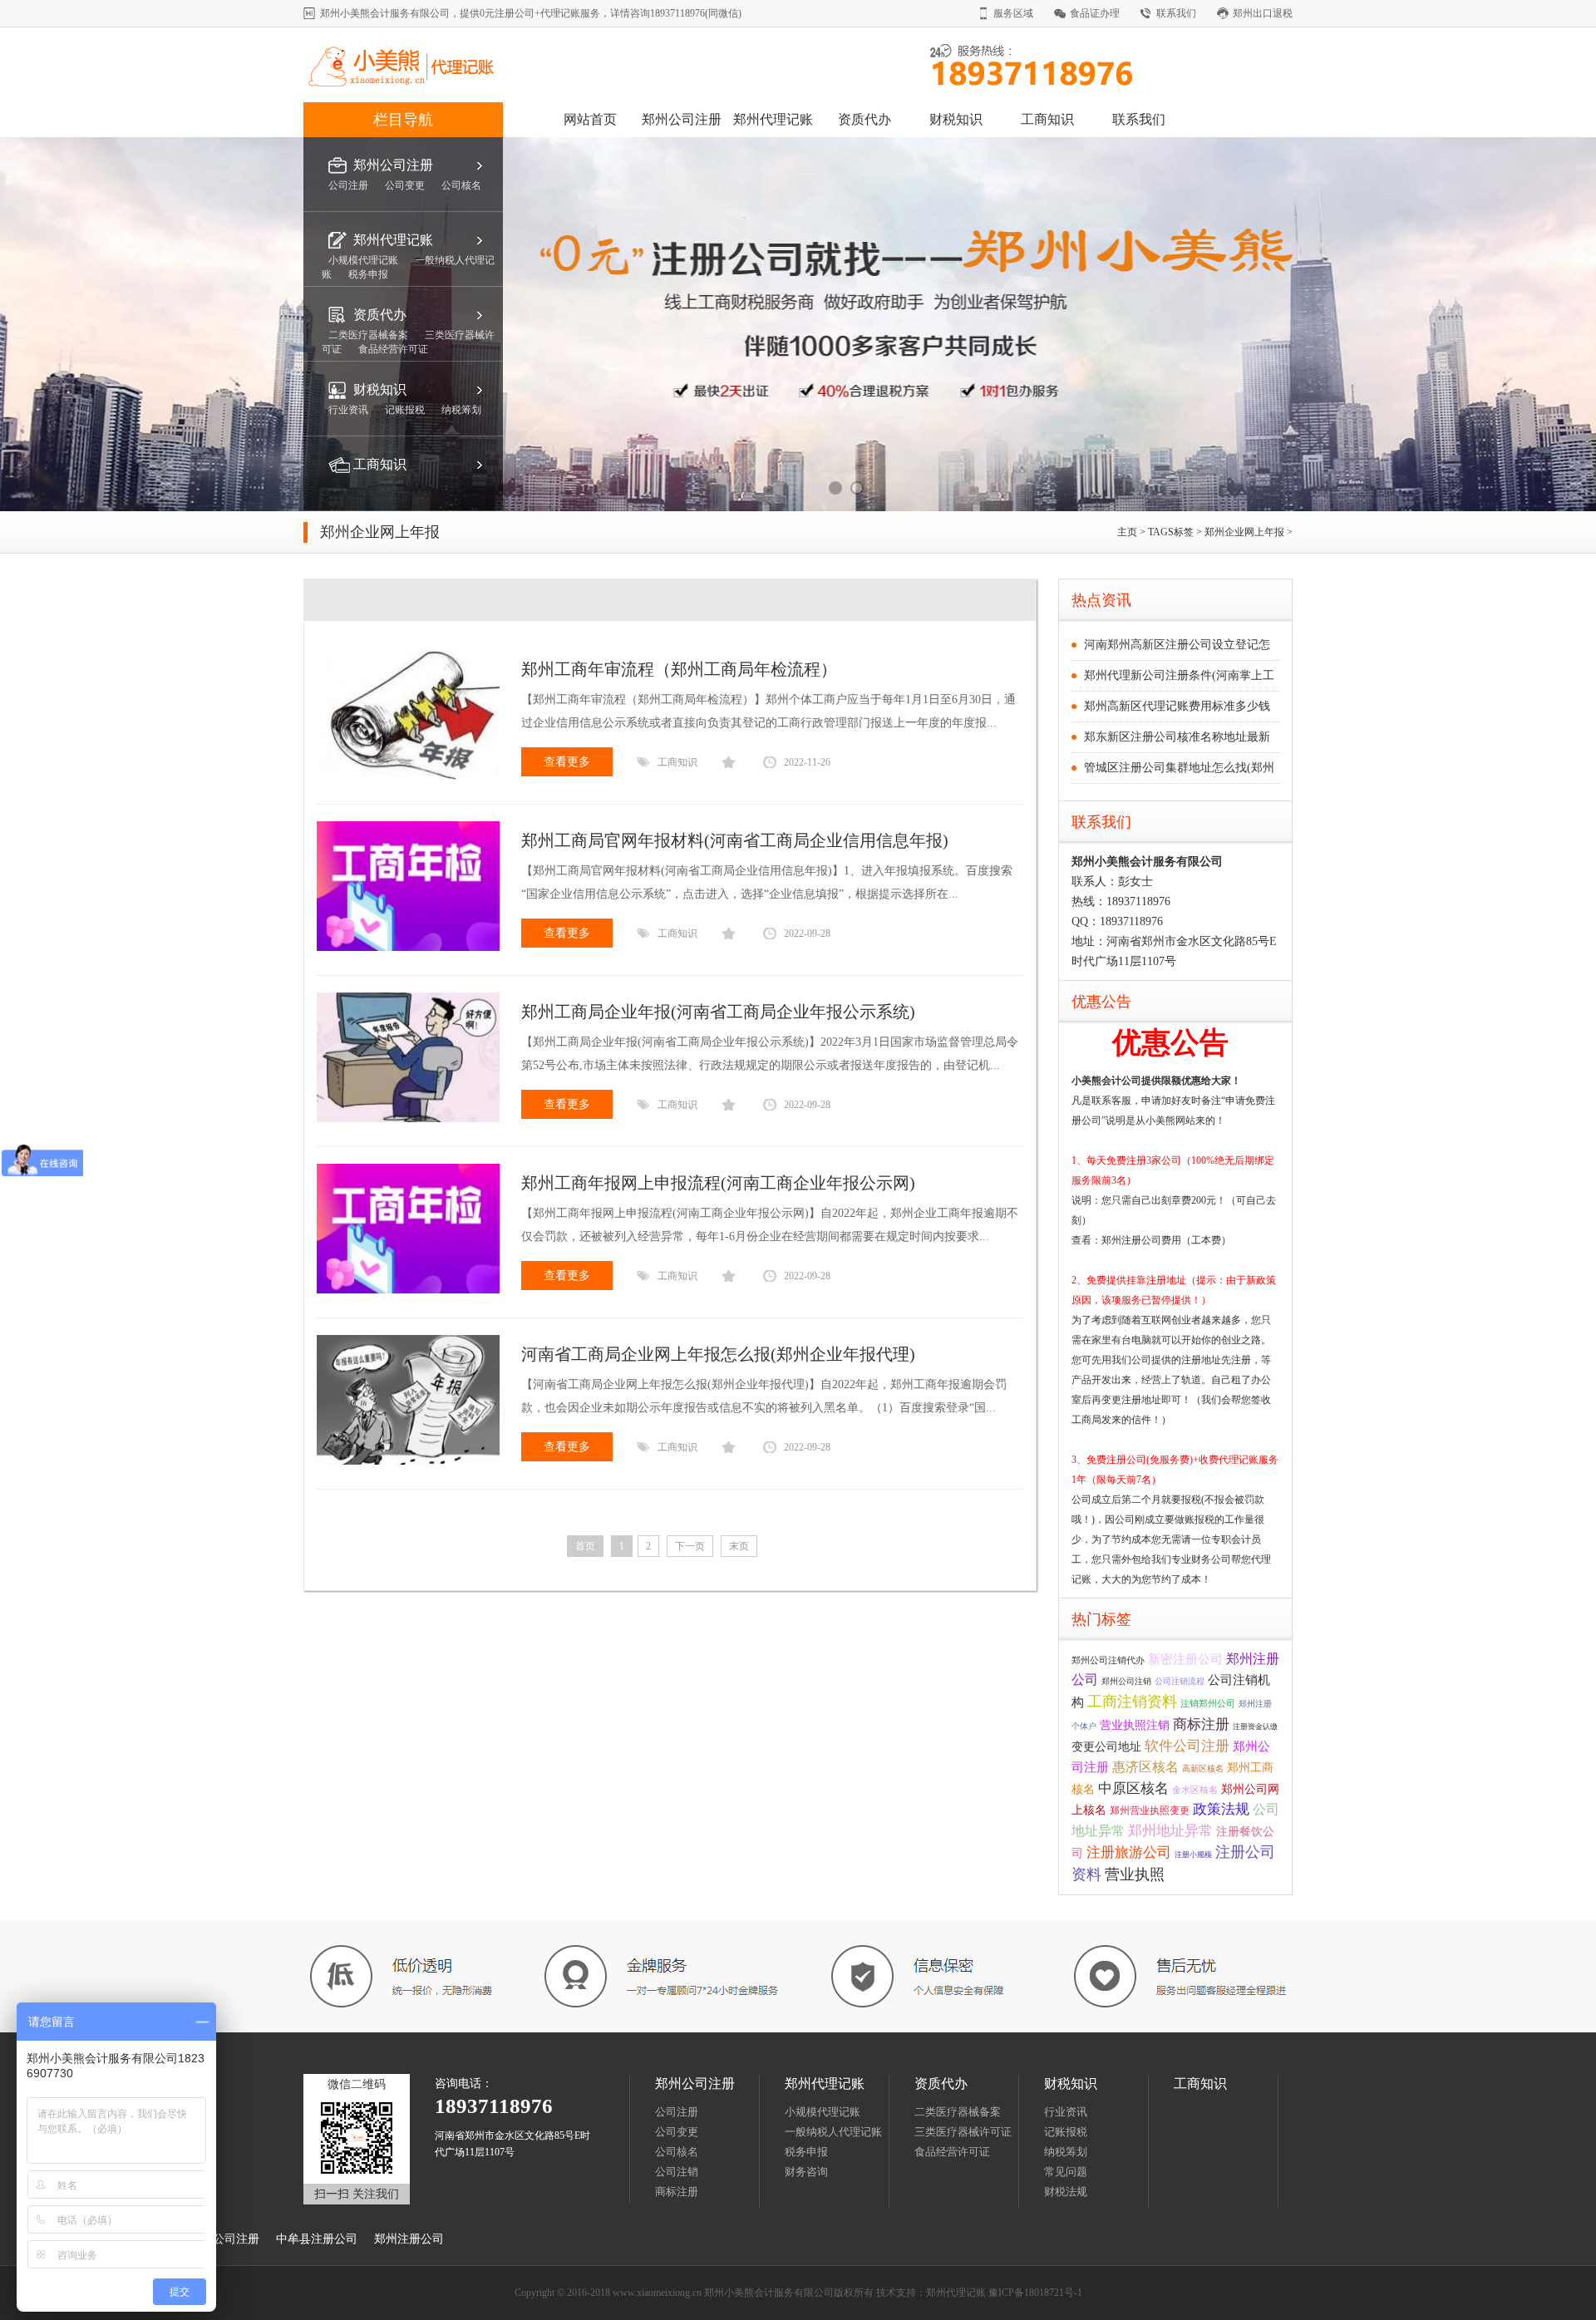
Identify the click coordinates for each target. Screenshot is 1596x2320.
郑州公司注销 (1126, 1681)
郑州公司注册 (682, 119)
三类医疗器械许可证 (963, 2132)
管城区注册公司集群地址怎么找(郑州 (1179, 768)
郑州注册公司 (409, 2239)
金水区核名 (1195, 1790)
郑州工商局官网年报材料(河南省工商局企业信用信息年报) (735, 840)
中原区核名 (1133, 1788)
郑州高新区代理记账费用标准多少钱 (1177, 706)
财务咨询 (806, 2172)
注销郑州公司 (1208, 1703)
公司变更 (677, 2132)
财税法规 (1066, 2192)
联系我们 (1176, 13)
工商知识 (1047, 119)
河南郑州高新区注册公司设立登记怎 (1177, 645)
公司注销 (677, 2172)
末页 (739, 1546)
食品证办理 (1095, 13)
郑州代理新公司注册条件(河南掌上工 (1179, 675)
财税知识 (956, 119)
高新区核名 (1203, 1768)
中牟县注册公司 (317, 2239)
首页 (585, 1546)
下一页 (690, 1546)
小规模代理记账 (823, 2112)
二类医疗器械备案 (958, 2112)
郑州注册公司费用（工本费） (1166, 1240)
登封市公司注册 (219, 2239)
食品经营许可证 (952, 2152)
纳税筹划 (1066, 2152)
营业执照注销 (1135, 1725)
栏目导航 (403, 120)
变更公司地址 (1106, 1747)
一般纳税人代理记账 (833, 2132)
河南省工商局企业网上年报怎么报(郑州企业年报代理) (718, 1354)
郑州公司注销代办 (1108, 1660)
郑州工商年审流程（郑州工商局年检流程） (679, 669)
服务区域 (1013, 13)
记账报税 (1066, 2132)
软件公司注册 (1187, 1746)
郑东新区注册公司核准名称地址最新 (1177, 737)
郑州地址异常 (1170, 1831)
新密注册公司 (1185, 1659)
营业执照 (1135, 1874)
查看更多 (567, 762)
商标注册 (1201, 1724)
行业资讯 (1066, 2112)
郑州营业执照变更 (1150, 1811)
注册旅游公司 (1129, 1852)
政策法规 (1221, 1809)
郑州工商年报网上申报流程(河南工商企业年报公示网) (718, 1183)
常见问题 (1066, 2172)
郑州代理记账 (773, 119)
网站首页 (590, 119)
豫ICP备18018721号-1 (1035, 2293)
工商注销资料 (1132, 1702)
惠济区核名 (1145, 1767)
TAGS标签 (1171, 532)
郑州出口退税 (1263, 13)
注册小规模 (1193, 1855)
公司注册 (677, 2112)
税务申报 (806, 2152)
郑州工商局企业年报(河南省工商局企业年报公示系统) (718, 1012)
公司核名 (677, 2152)
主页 (1128, 532)
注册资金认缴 (1255, 1726)
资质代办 (864, 119)
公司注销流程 (1180, 1681)
